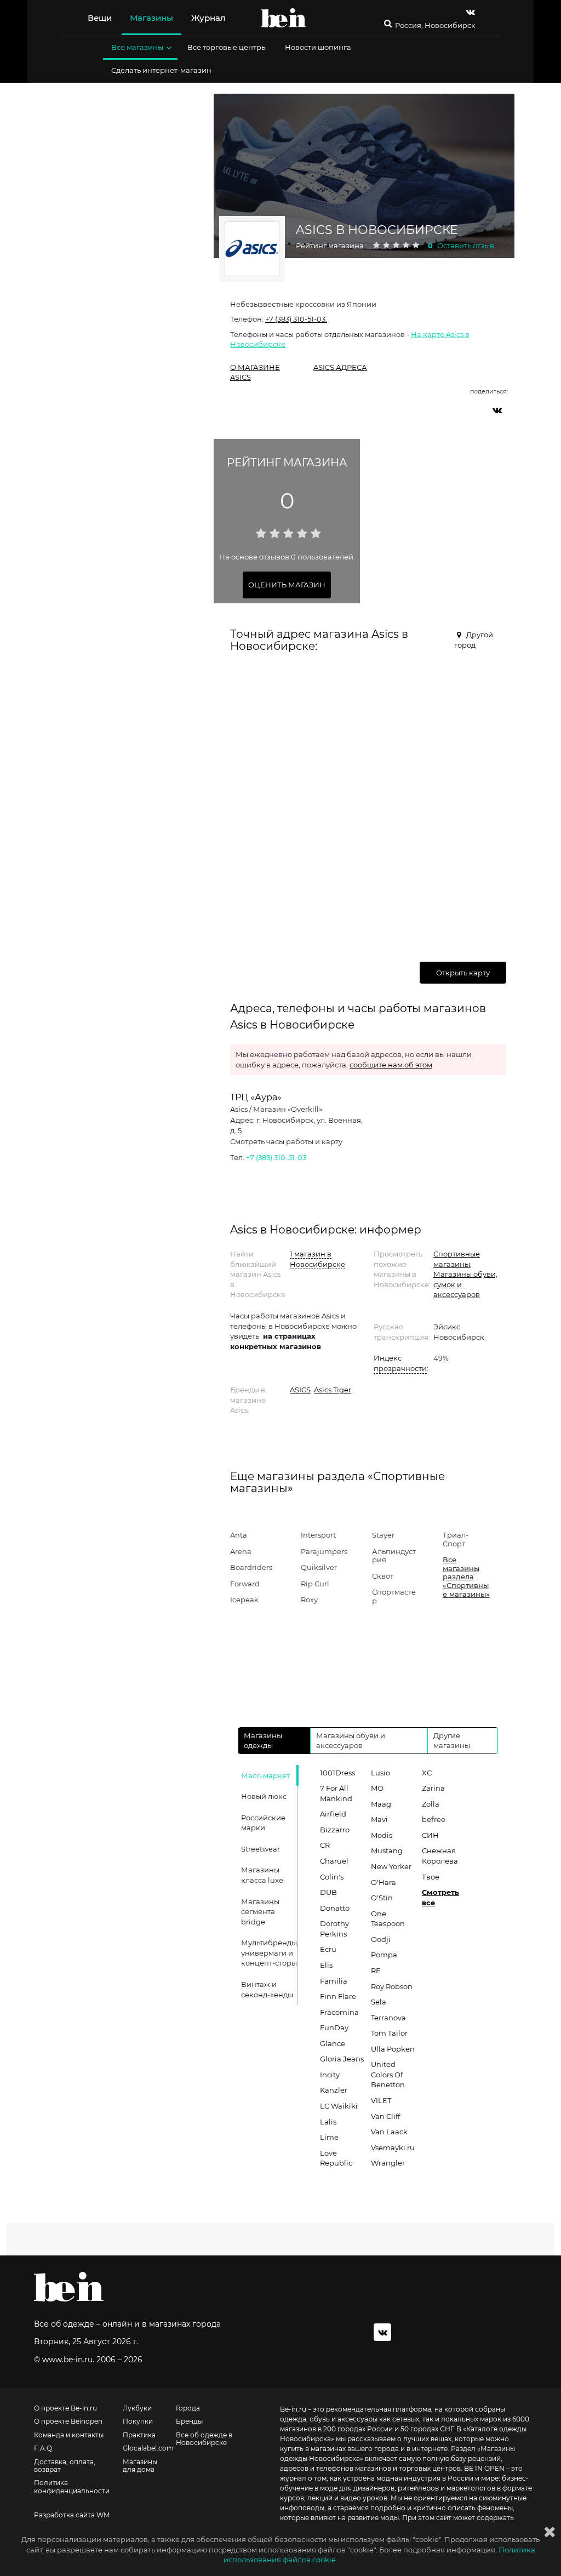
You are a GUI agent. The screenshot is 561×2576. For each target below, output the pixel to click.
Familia (334, 1981)
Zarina (433, 1788)
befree (434, 1819)
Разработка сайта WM (72, 2515)
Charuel (334, 1861)
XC (427, 1773)
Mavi (379, 1819)
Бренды (189, 2421)
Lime (329, 2137)
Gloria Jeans (342, 2059)
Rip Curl (315, 1584)
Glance (333, 2043)
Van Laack (389, 2132)
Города (188, 2408)
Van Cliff (385, 2116)
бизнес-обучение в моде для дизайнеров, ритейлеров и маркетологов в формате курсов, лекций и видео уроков (406, 2488)
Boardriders (251, 1567)
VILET (381, 2100)
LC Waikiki (339, 2106)
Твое (431, 1877)
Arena (241, 1551)
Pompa (384, 1955)
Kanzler (334, 2090)
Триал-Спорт (456, 1539)
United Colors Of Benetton (388, 2074)
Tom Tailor (389, 2033)
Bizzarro (335, 1830)
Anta (239, 1535)
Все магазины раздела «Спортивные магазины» (466, 1577)
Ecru (328, 1949)
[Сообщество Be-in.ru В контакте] (382, 2332)
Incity (330, 2075)
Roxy (309, 1600)
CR (325, 1845)
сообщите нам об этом (391, 1065)
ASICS (300, 1390)
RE (376, 1970)
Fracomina (339, 2012)
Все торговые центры (227, 47)
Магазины (151, 18)
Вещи (100, 18)
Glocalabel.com (148, 2448)
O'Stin (382, 1898)
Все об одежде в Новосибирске (204, 2439)
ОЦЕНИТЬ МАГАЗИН (287, 585)
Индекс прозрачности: (400, 1363)
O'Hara (383, 1882)
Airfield (333, 1814)
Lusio (380, 1773)
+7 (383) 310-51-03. (296, 319)
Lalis (328, 2122)
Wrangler (388, 2163)
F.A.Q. (44, 2448)
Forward (245, 1584)
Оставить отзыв (466, 245)
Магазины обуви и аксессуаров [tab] (351, 1741)
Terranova (388, 2018)
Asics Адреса (340, 367)
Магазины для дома (140, 2466)
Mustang (387, 1850)
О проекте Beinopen (68, 2421)
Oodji (381, 1939)
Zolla (431, 1804)
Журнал (208, 18)
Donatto (335, 1908)
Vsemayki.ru (393, 2147)
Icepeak (244, 1600)
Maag (381, 1804)
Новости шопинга (318, 47)
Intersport (318, 1535)
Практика (139, 2435)
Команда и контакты (69, 2435)
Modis (382, 1835)
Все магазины (137, 47)
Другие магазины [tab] (452, 1741)
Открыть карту (463, 973)
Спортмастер (394, 1596)
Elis (326, 1965)
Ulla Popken (393, 2049)
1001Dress (337, 1773)
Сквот (383, 1576)
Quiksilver (319, 1567)
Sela (379, 2002)
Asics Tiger (333, 1390)
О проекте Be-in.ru (65, 2408)
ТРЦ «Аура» (256, 1097)
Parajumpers (324, 1551)
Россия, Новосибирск (435, 25)
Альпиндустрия (394, 1556)
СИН (430, 1835)
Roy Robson (392, 1986)
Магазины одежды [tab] (263, 1741)
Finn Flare (338, 1996)
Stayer (383, 1535)
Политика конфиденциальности (72, 2487)
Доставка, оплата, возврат (65, 2466)
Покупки (138, 2421)
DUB (328, 1892)
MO (377, 1788)
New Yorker (391, 1866)
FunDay (334, 2027)
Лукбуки (137, 2408)
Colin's (332, 1877)
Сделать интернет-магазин (161, 70)
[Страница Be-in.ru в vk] (471, 12)
